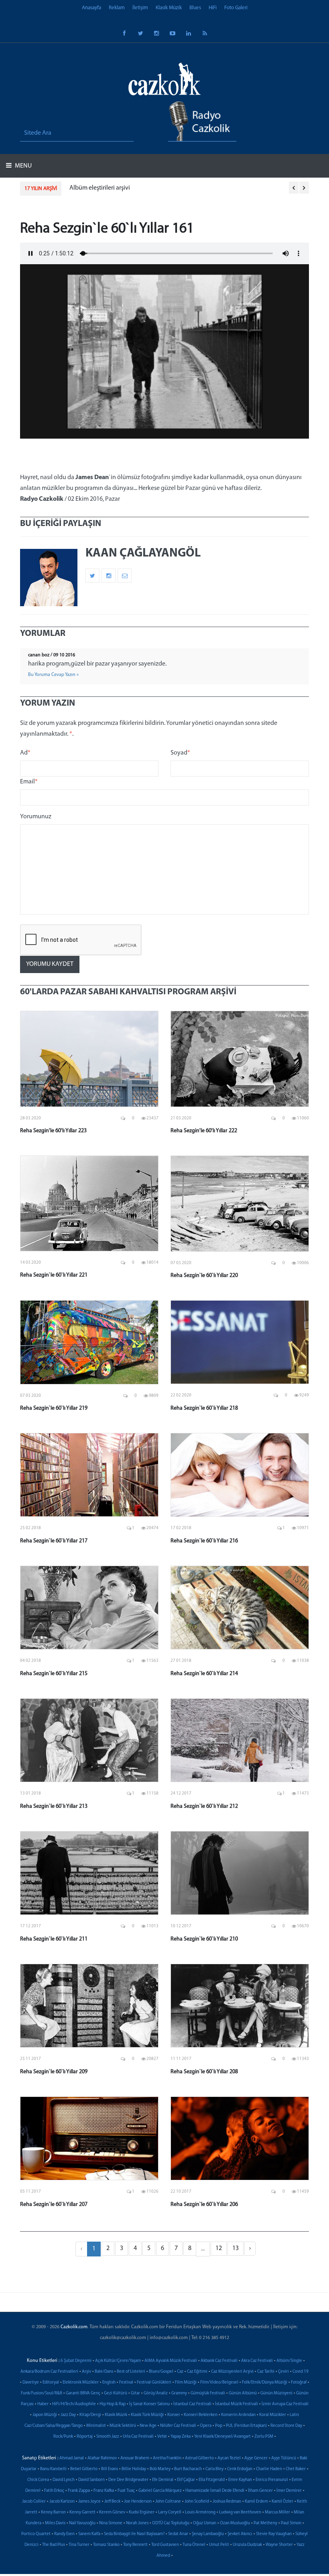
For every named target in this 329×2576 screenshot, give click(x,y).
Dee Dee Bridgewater (128, 2480)
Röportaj (85, 2437)
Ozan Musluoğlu (235, 2523)
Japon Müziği (45, 2415)
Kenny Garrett (82, 2512)
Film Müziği (186, 2383)
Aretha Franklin (167, 2458)
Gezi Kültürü (116, 2393)
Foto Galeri (236, 8)
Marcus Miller (277, 2512)
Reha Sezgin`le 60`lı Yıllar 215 (54, 1674)
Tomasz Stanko (106, 2545)
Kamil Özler (282, 2502)
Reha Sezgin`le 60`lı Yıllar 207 (54, 2205)
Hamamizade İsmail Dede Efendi (215, 2491)
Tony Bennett (135, 2545)
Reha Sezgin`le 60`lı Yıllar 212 (204, 1806)
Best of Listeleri (131, 2372)
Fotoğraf (299, 2383)
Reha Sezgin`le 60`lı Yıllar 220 (204, 1276)
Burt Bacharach (188, 2469)
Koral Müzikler (273, 2415)
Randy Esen (64, 2534)
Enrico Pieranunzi (272, 2480)
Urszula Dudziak (247, 2545)
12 (219, 2248)
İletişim (140, 8)
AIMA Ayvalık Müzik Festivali (171, 2361)
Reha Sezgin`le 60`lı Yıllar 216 (204, 1541)
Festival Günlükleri (154, 2383)
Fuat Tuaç (126, 2491)
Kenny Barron (53, 2512)
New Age (148, 2426)
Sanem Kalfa (89, 2534)
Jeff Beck (112, 2502)
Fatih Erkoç (54, 2491)
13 (236, 2248)
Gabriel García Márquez (160, 2491)
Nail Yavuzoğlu (82, 2523)
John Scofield (197, 2502)
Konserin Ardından (238, 2415)
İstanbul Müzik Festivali (237, 2404)
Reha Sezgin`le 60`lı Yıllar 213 (54, 1806)
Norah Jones (137, 2523)
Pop (219, 2426)
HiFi (213, 8)
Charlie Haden (269, 2469)
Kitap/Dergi (90, 2415)
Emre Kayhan (240, 2480)
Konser (174, 2415)
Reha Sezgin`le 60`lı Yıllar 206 (204, 2205)
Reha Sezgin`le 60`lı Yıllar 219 (54, 1408)
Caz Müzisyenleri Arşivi (232, 2372)
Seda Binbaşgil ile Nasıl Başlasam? (134, 2534)
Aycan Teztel (229, 2458)
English (109, 2383)
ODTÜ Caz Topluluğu (171, 2523)
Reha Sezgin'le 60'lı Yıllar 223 (53, 1131)
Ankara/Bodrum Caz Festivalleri (49, 2372)
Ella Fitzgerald (212, 2480)
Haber (43, 2404)
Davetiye (31, 2383)
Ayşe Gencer (256, 2458)
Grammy (179, 2393)
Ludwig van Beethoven (240, 2512)
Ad (25, 753)
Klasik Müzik (169, 8)
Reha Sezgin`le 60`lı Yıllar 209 (54, 2072)
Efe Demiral (163, 2480)
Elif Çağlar (186, 2480)
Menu (23, 166)
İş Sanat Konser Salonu (149, 2404)
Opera (206, 2426)
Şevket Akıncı (240, 2534)
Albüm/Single (289, 2361)
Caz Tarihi (266, 2372)
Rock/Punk (63, 2437)
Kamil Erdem (256, 2502)
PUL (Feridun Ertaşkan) (246, 2426)
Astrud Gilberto (199, 2458)
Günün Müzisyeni (276, 2393)
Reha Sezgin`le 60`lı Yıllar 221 (54, 1275)
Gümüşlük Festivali (208, 2393)
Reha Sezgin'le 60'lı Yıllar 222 (204, 1131)
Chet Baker (296, 2469)
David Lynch (64, 2480)
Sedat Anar (178, 2534)
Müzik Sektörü (123, 2426)
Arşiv (86, 2372)
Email (29, 782)
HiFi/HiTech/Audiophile (74, 2404)
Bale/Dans (104, 2372)
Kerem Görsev (112, 2512)
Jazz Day (68, 2415)
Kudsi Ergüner (142, 2512)
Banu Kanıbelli (53, 2469)
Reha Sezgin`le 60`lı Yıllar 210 (204, 1939)
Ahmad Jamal (72, 2458)
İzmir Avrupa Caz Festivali (285, 2404)
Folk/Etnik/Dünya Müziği (265, 2383)
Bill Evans (110, 2469)
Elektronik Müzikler (81, 2383)
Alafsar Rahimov (102, 2458)
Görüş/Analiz (156, 2393)
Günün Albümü (243, 2393)
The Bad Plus (54, 2545)
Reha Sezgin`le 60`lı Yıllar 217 (54, 1541)
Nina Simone (111, 2523)
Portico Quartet (36, 2534)
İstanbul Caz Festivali (192, 2404)
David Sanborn (91, 2480)
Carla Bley (214, 2469)
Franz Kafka (104, 2491)
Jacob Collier (34, 2502)
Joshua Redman (227, 2502)
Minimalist (96, 2426)
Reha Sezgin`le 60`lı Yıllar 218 (204, 1408)
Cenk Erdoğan (240, 2469)
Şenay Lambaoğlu (208, 2534)
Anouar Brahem (135, 2458)
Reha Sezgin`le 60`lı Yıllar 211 (54, 1939)
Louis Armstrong (200, 2512)
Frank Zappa (79, 2491)
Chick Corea (38, 2480)
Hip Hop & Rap (113, 2404)
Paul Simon (291, 2523)
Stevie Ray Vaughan (274, 2534)
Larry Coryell (170, 2512)
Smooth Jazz (108, 2437)
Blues (195, 8)
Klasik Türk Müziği (147, 2415)
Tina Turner (79, 2545)
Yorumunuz (36, 817)
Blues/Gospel (161, 2372)
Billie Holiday (134, 2469)
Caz (180, 2372)
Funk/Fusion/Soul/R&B (42, 2393)
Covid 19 (301, 2372)
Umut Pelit (219, 2545)
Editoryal (51, 2383)
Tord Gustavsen (165, 2545)
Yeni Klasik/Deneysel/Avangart (222, 2437)
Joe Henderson (138, 2502)
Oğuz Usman (205, 2523)
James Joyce (89, 2502)
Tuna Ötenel (194, 2545)
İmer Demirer (289, 2491)
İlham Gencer (260, 2491)
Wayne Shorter (279, 2545)
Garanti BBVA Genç (83, 2393)
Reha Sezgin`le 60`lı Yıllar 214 (204, 1674)
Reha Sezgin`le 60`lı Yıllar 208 (204, 2072)
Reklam (117, 8)
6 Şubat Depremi (76, 2361)
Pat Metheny (265, 2523)
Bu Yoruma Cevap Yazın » (53, 675)
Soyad (180, 753)
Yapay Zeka (181, 2437)
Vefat (162, 2437)
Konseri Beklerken (201, 2415)
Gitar (135, 2393)
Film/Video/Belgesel (219, 2383)
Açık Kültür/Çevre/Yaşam (118, 2361)
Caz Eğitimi (197, 2372)
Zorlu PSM (264, 2437)
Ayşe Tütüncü (284, 2458)
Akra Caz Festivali (257, 2361)
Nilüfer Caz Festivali (178, 2426)
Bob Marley (160, 2469)
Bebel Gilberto (84, 2469)
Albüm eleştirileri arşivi (100, 188)
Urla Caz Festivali (138, 2437)
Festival (126, 2383)
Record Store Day (286, 2426)
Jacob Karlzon (62, 2502)
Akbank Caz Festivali (219, 2361)
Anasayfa (91, 8)
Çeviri (283, 2372)
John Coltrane (168, 2502)
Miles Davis (55, 2523)
